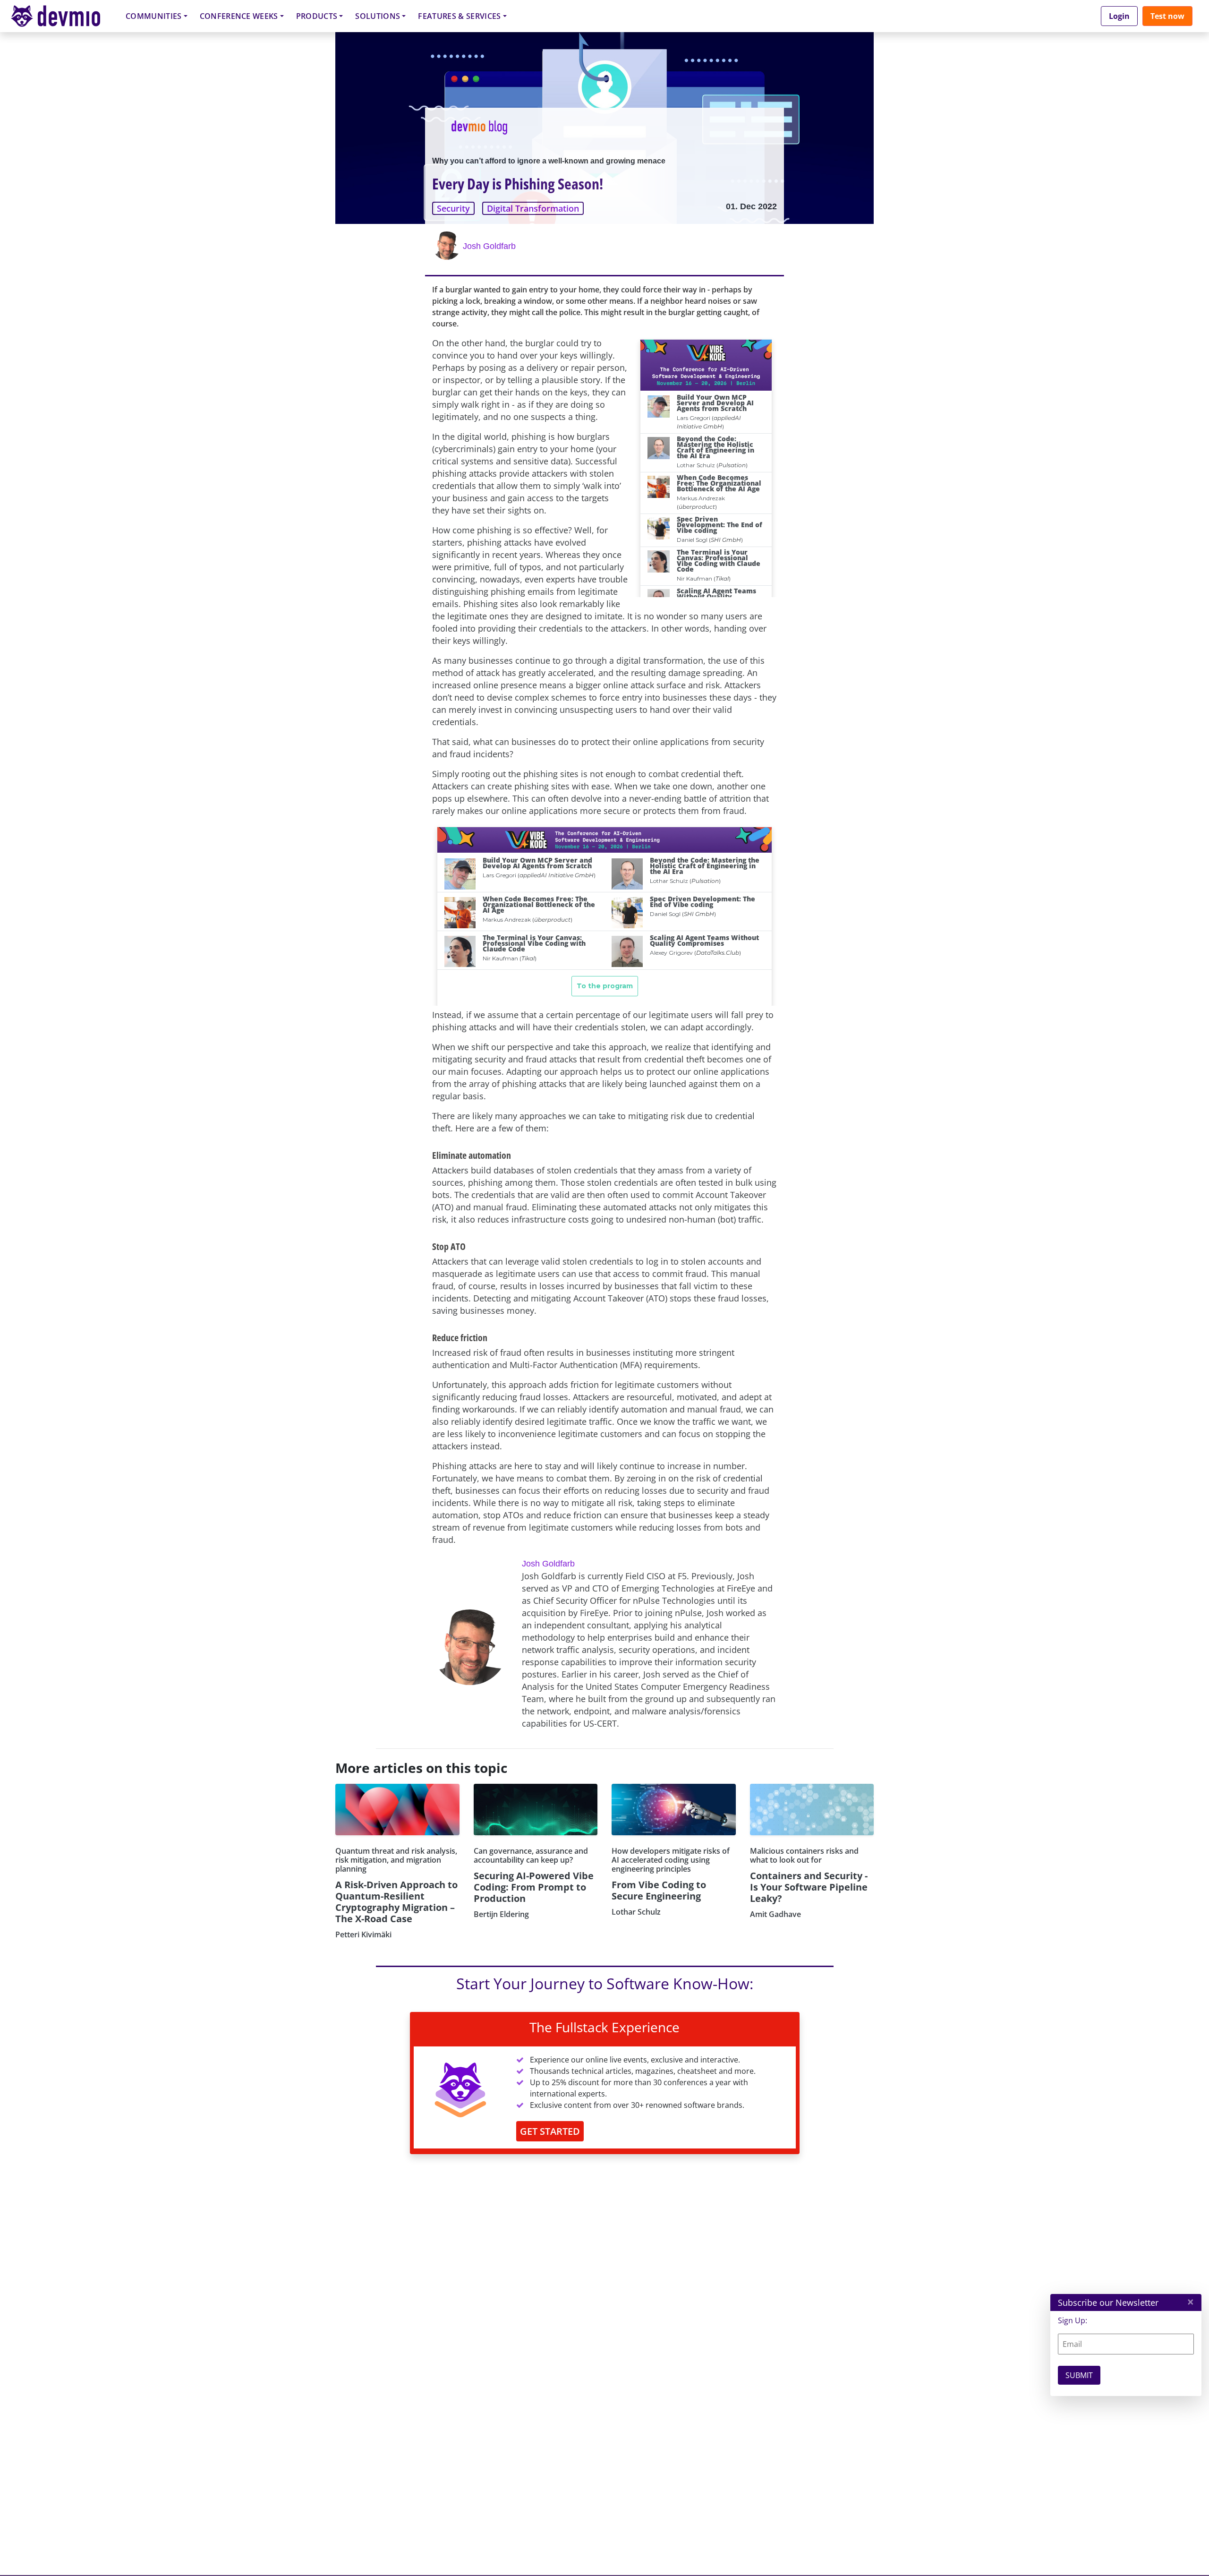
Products (317, 16)
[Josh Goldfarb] (448, 246)
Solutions (378, 16)
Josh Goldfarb (489, 246)
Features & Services (459, 16)
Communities (154, 16)
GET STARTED (550, 2131)
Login (1119, 16)
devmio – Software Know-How (63, 16)
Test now (1167, 16)
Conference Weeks (239, 16)
